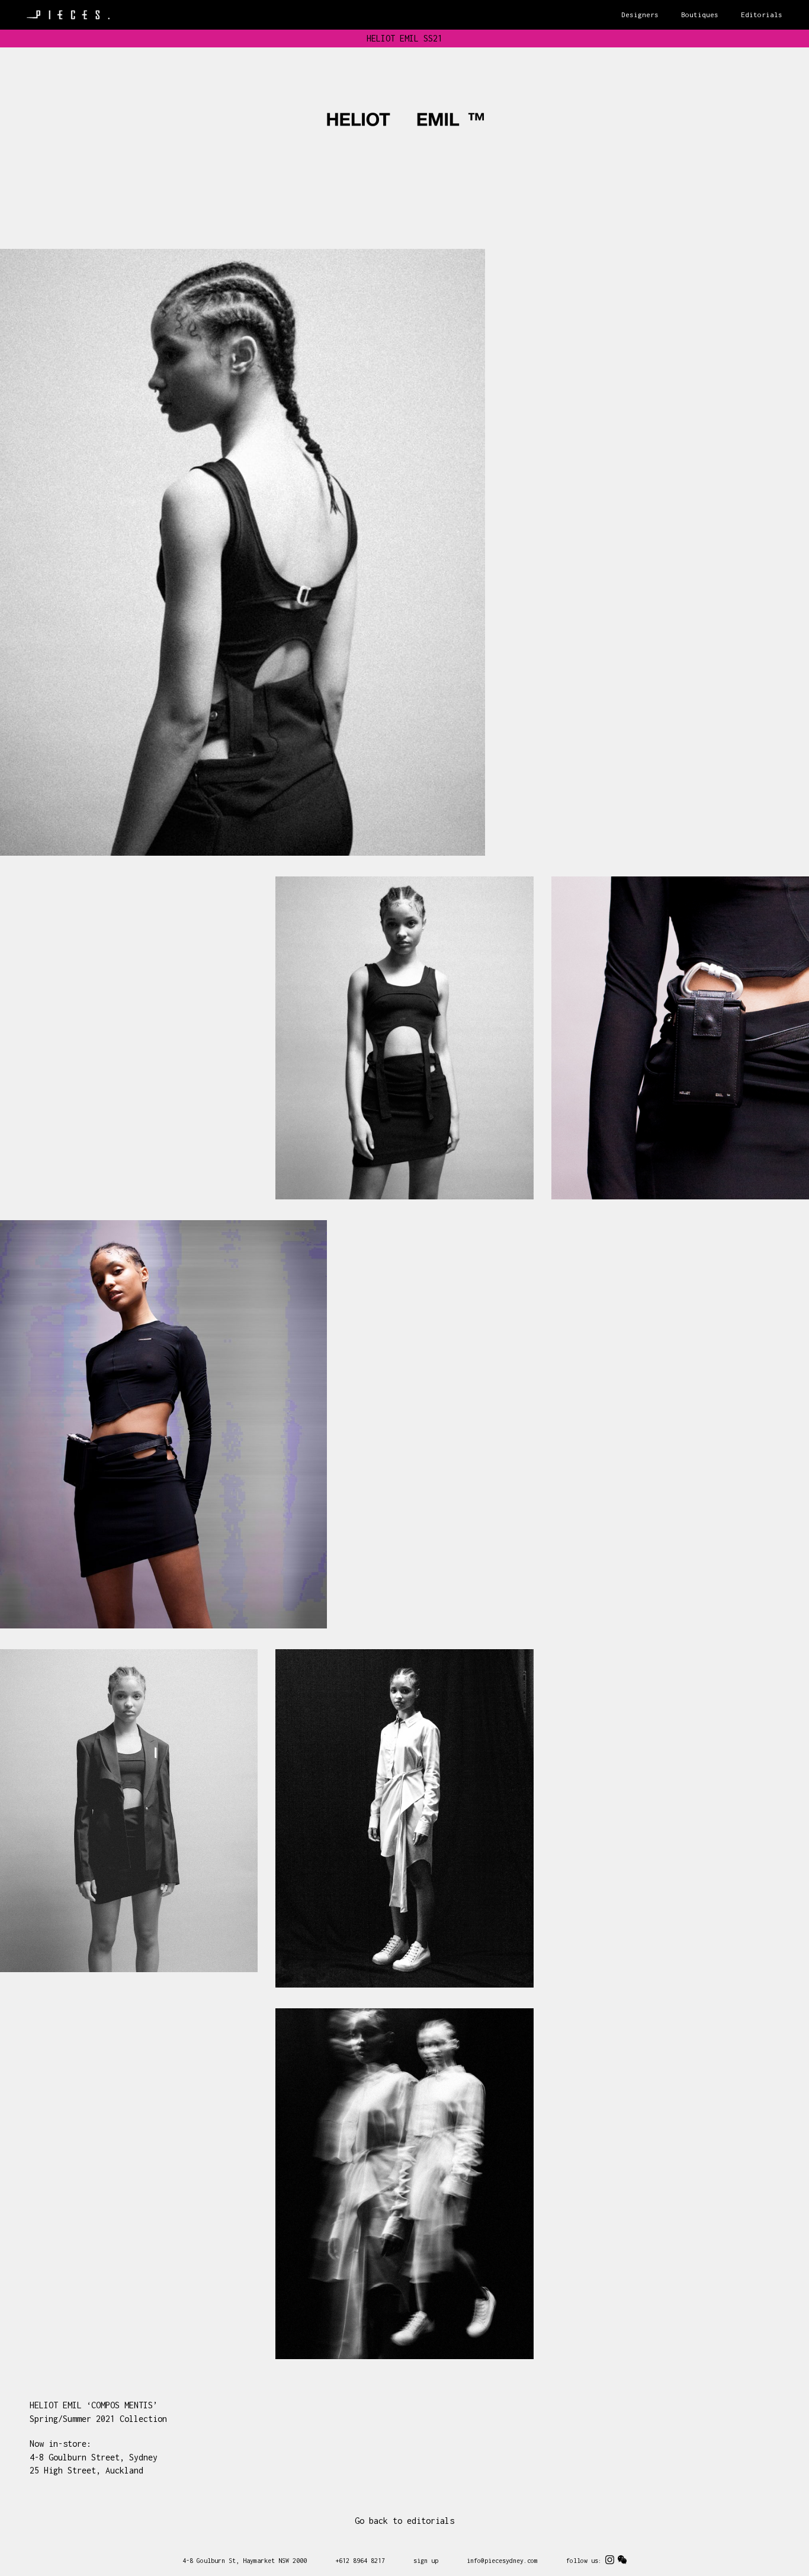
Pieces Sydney (68, 15)
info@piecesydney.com (502, 2561)
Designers (640, 15)
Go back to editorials (404, 2521)
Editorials (762, 15)
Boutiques (700, 15)
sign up (426, 2561)
